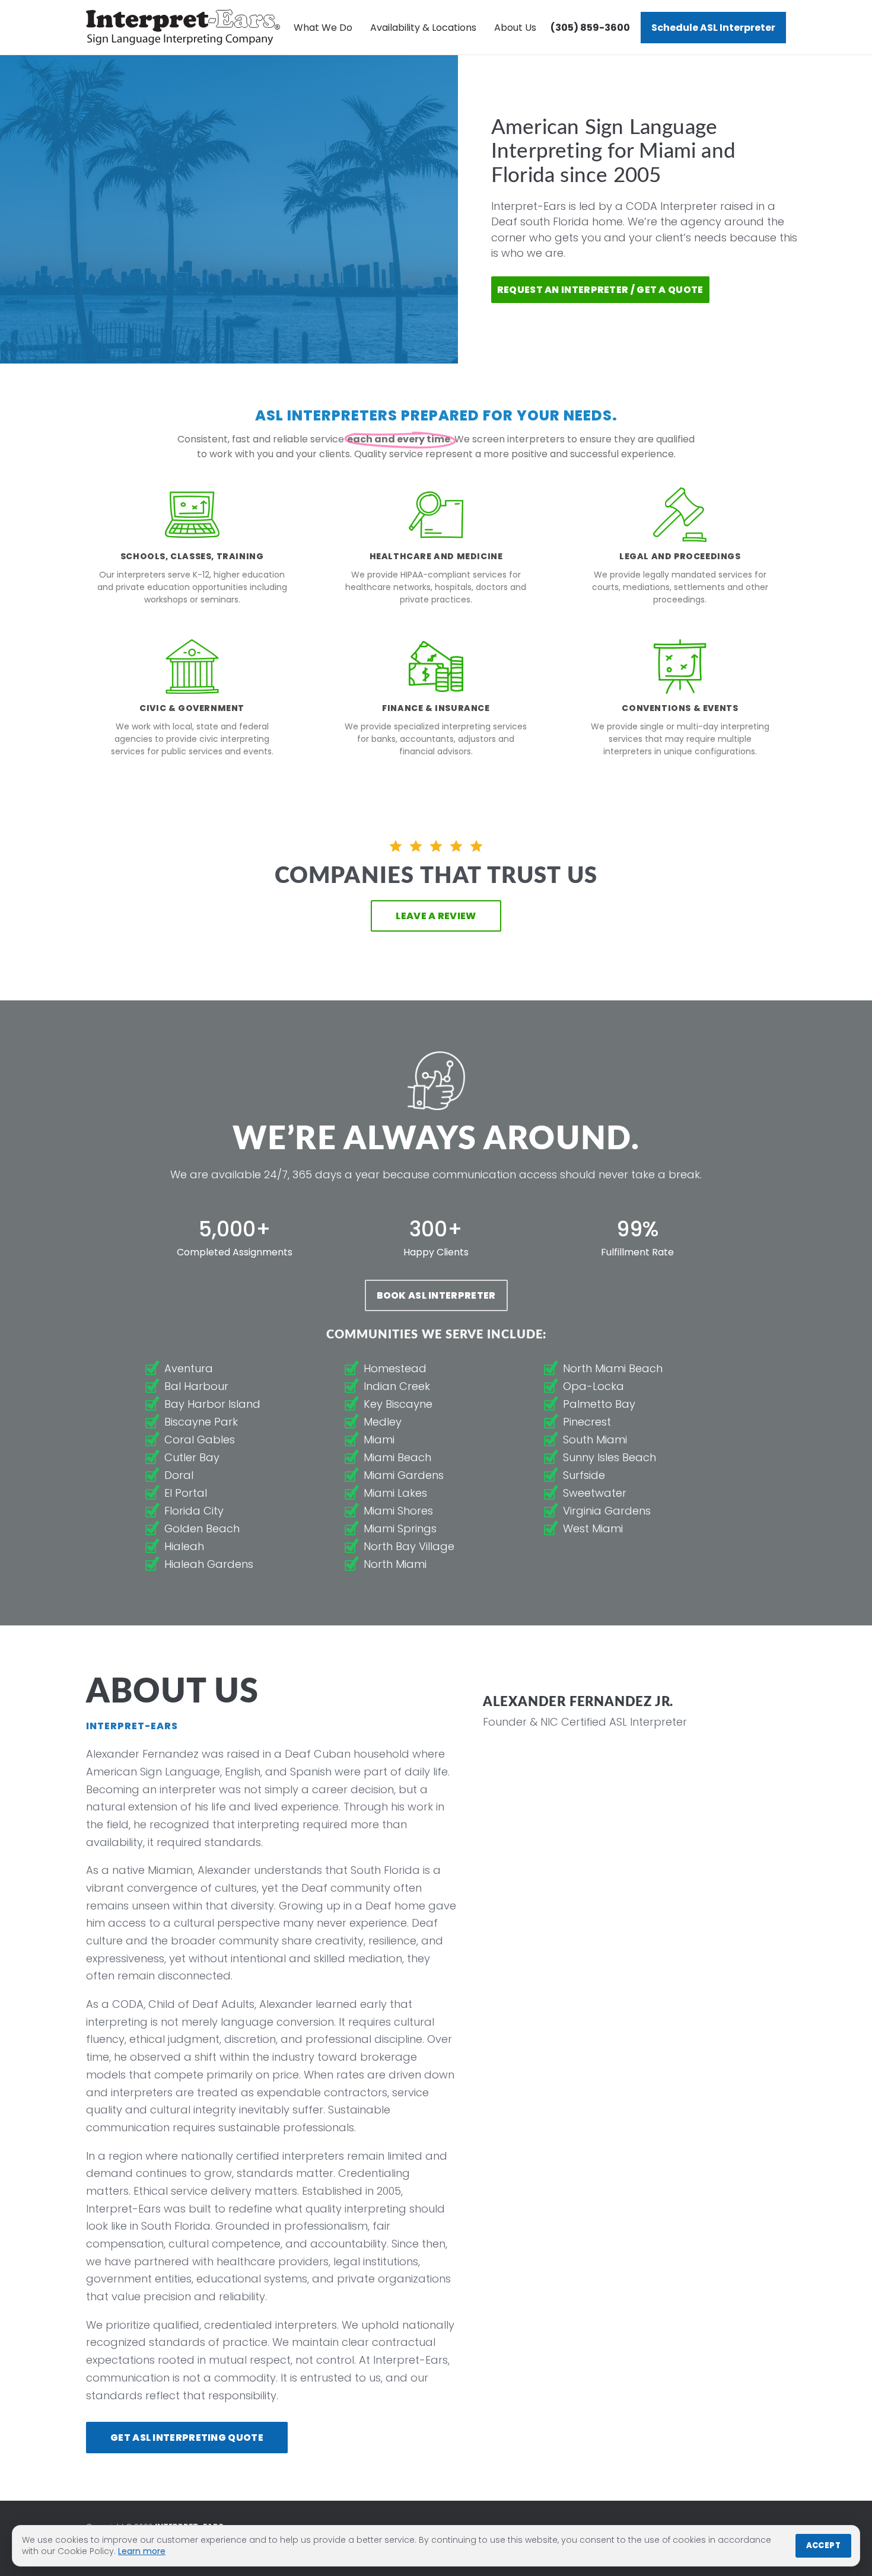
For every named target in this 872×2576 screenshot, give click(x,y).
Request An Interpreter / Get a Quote (600, 290)
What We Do (323, 28)
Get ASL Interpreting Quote (187, 2438)
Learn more (142, 2551)
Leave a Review (436, 916)
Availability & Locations (423, 28)
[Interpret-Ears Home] (183, 27)
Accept (823, 2545)
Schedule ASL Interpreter (713, 28)
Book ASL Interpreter (436, 1295)
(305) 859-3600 (590, 28)
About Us (515, 28)
